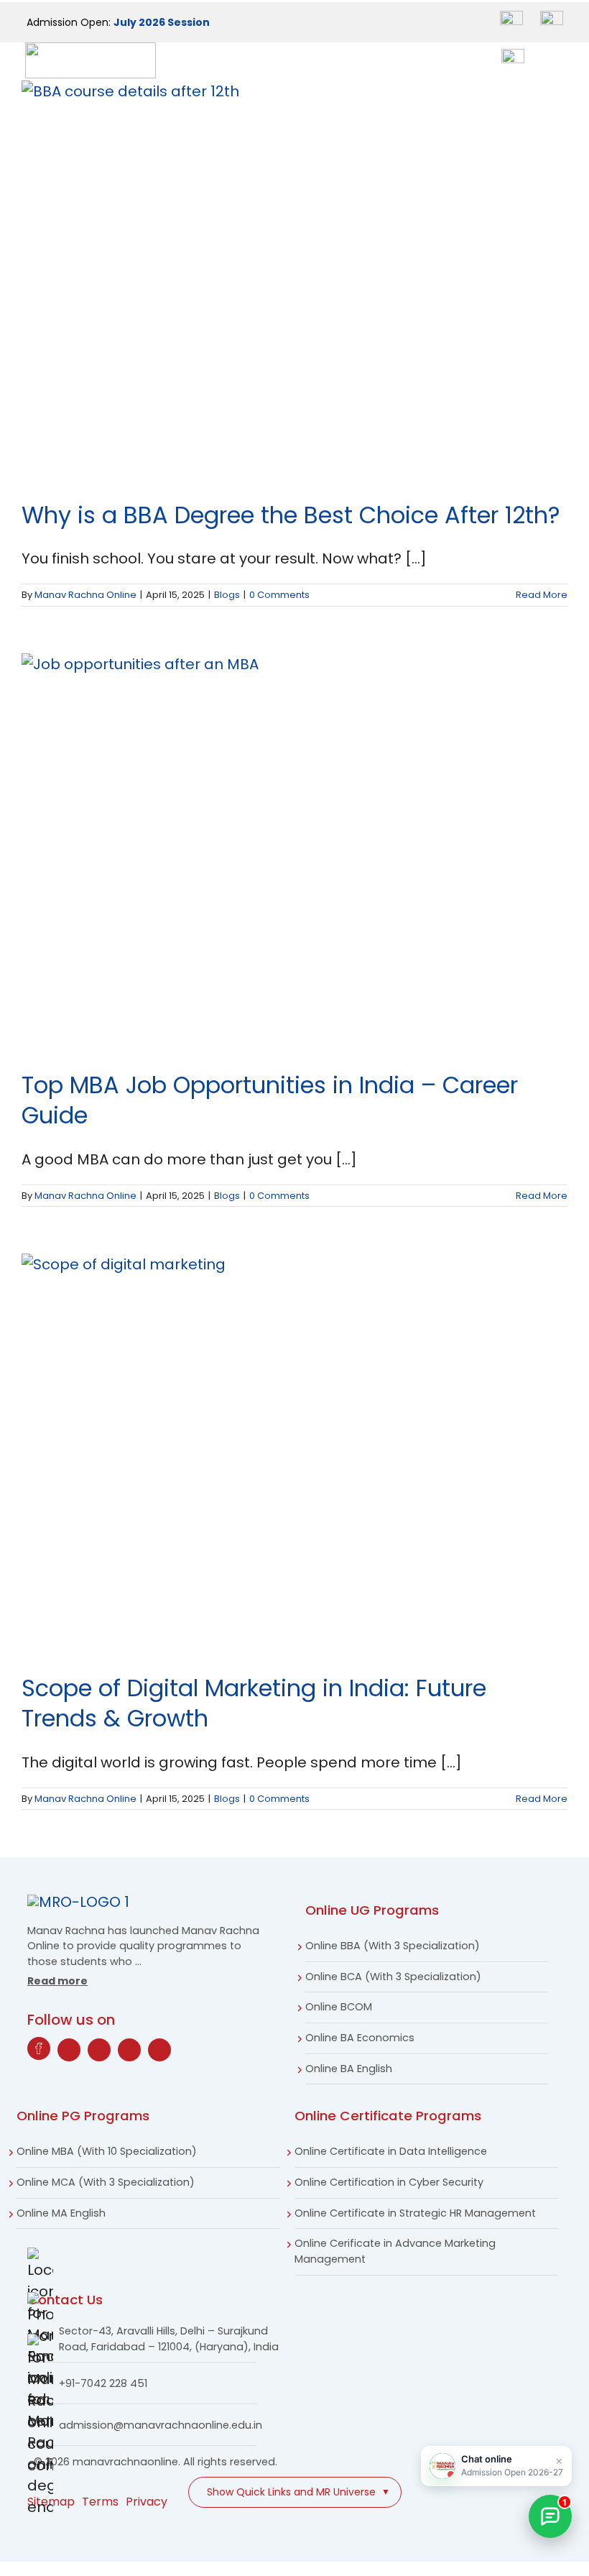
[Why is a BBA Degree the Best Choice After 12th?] (294, 280)
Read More (542, 595)
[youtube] (129, 2050)
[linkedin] (159, 2050)
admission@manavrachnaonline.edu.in (161, 2425)
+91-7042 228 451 (103, 2383)
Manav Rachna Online (85, 595)
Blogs (227, 595)
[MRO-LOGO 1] (78, 1902)
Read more (57, 1981)
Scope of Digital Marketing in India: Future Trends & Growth (254, 1703)
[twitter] (69, 2050)
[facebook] (39, 2048)
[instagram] (99, 2050)
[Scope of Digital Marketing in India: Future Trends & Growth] (294, 1453)
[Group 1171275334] (511, 18)
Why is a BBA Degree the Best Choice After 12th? (291, 515)
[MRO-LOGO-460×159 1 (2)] (91, 50)
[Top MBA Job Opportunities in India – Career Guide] (294, 851)
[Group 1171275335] (552, 18)
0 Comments (279, 595)
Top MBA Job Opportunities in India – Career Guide (270, 1100)
